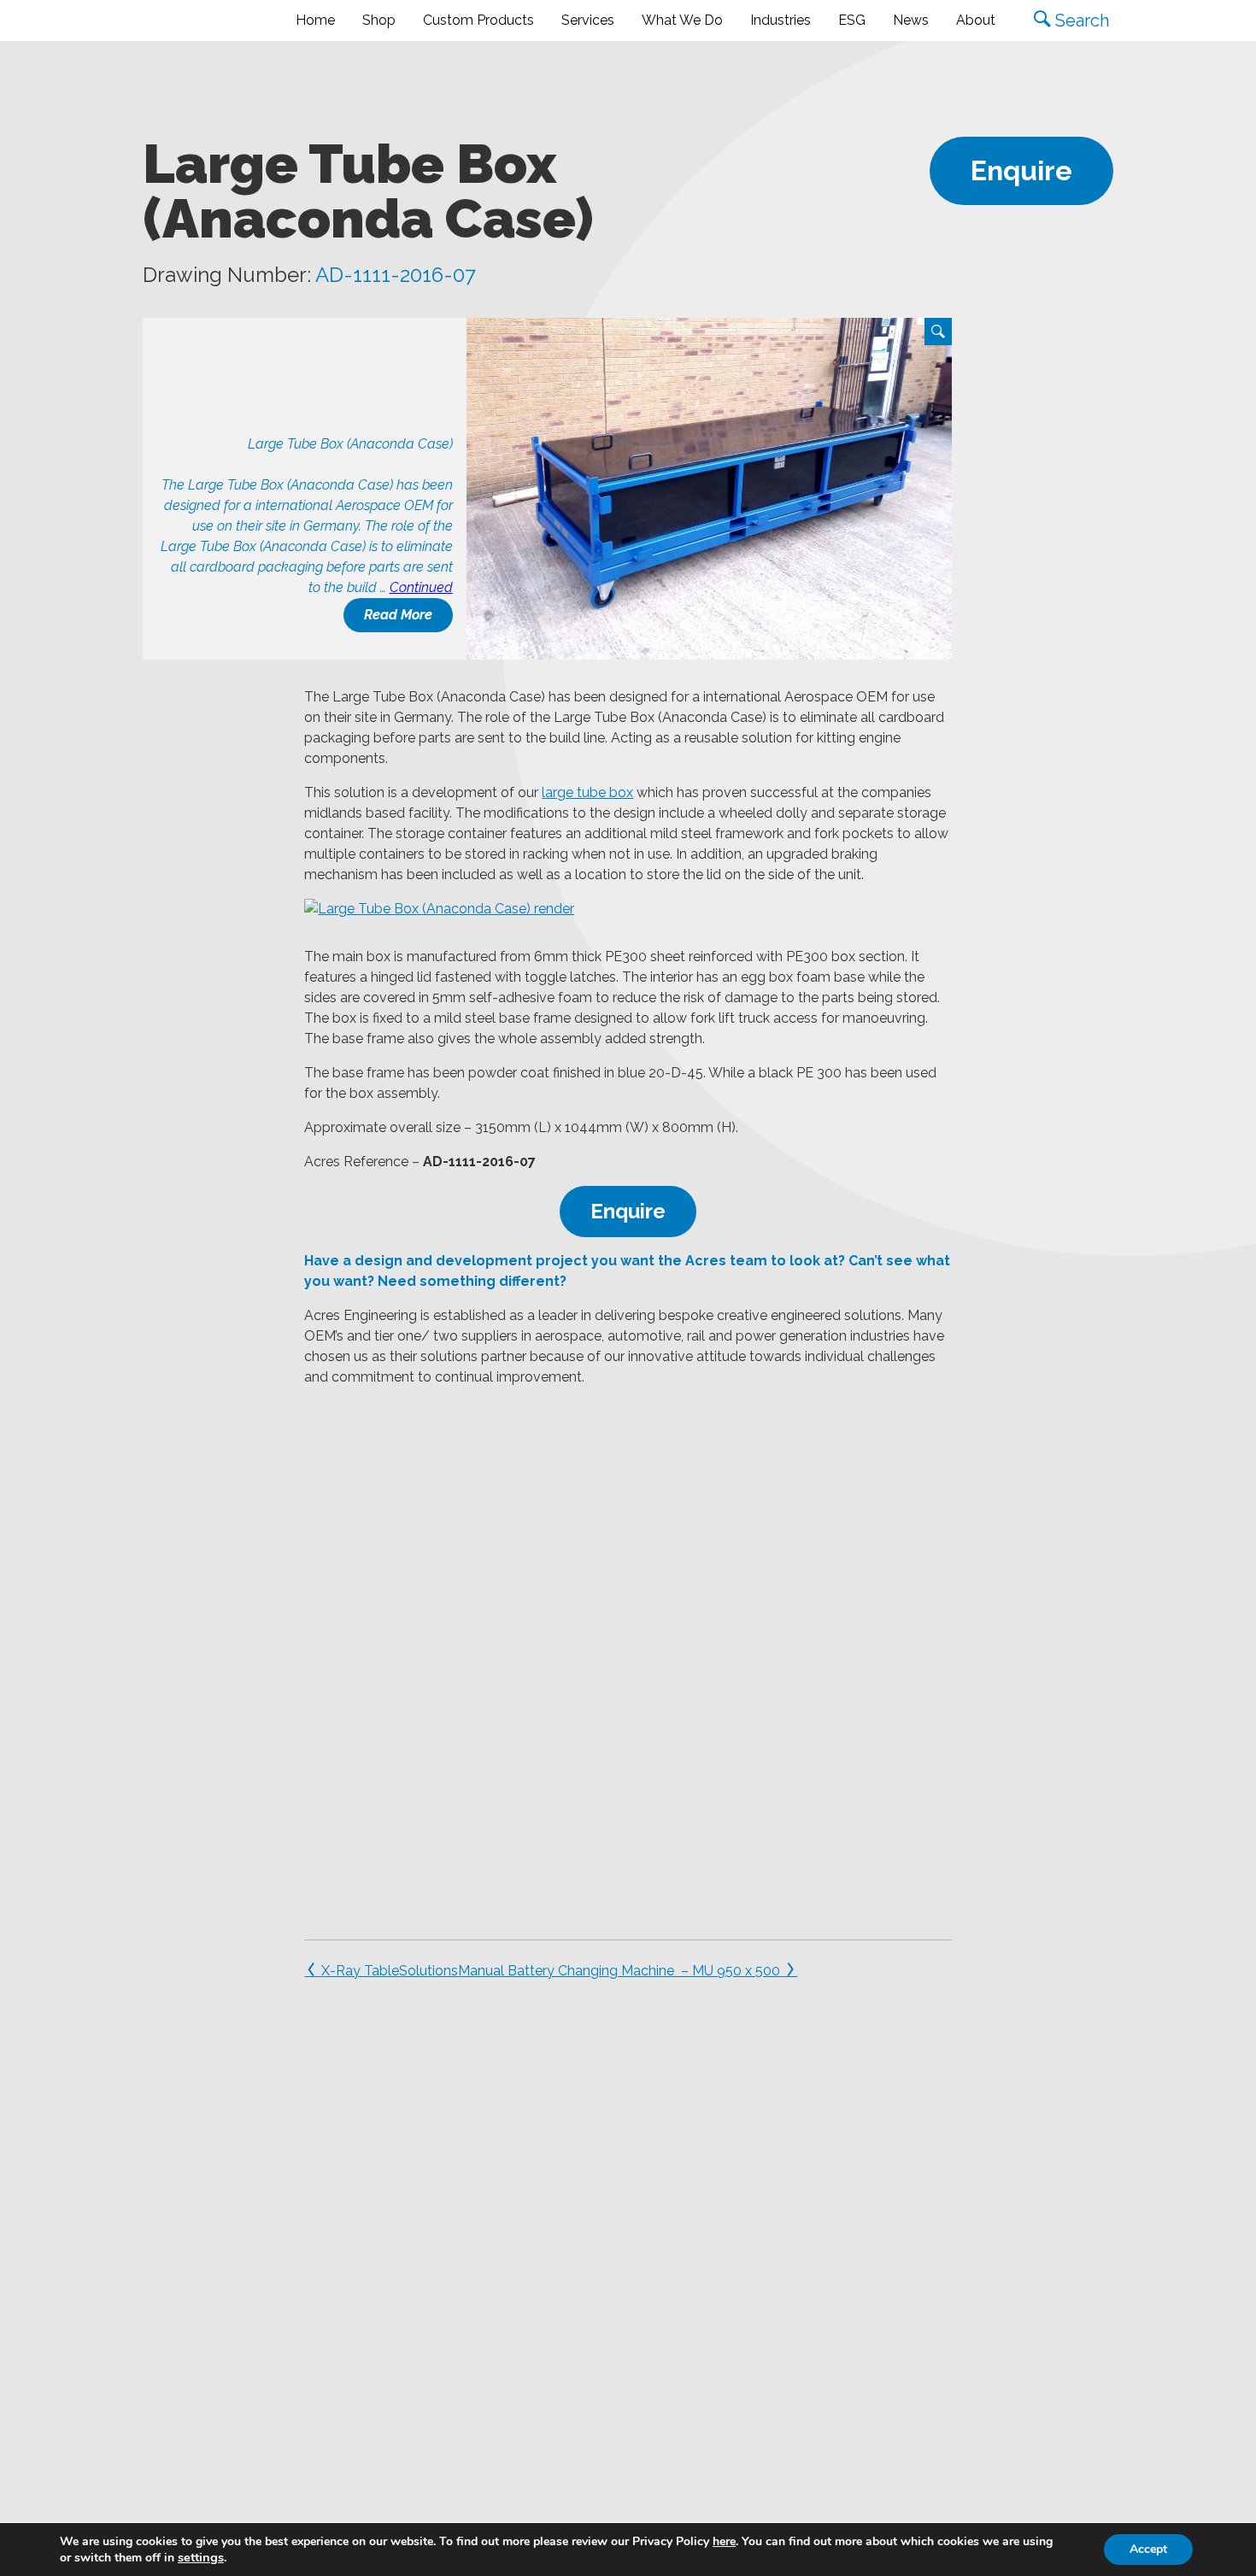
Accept (1148, 2549)
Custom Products (478, 20)
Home (315, 20)
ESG (852, 20)
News (911, 20)
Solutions (428, 1971)
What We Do (682, 20)
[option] (709, 489)
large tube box (587, 792)
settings (201, 2557)
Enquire (1021, 170)
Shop (379, 20)
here (724, 2541)
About (976, 20)
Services (588, 20)
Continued (421, 587)
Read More (398, 615)
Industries (781, 20)
